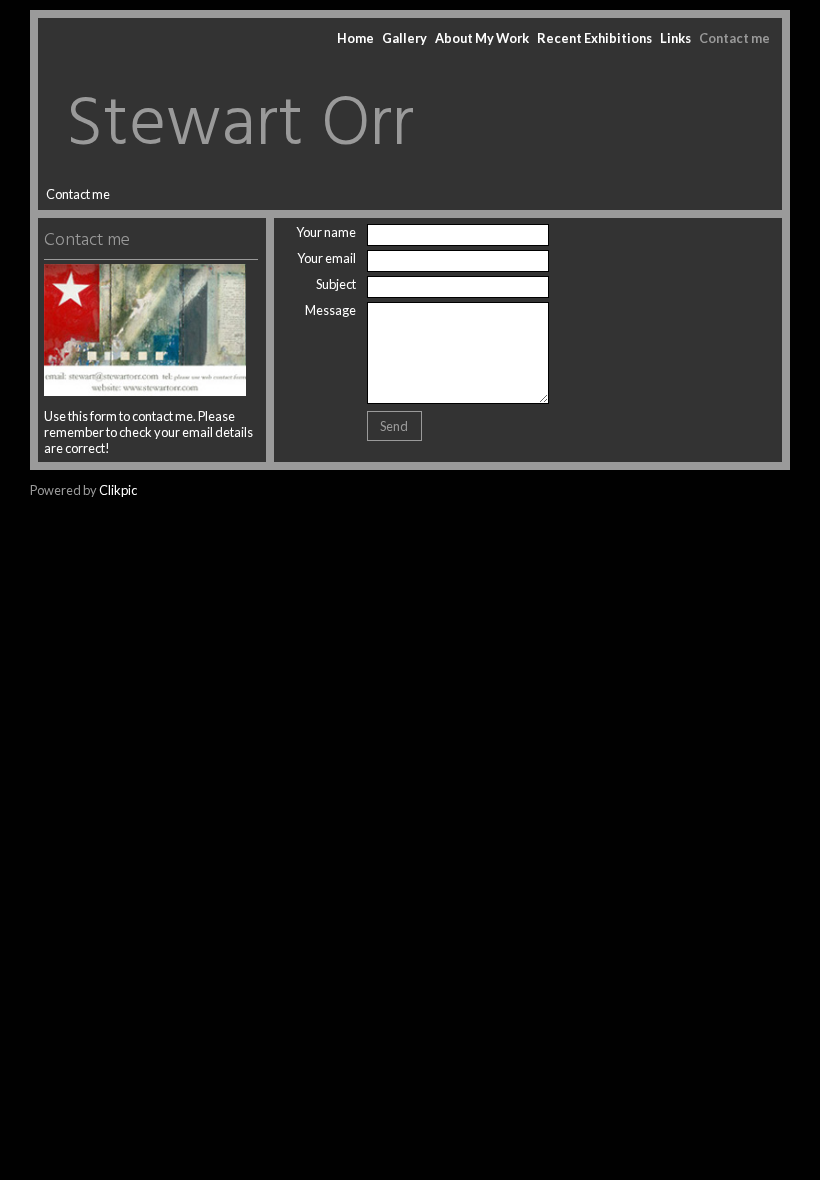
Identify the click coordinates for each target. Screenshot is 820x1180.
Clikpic (118, 490)
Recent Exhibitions (594, 38)
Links (675, 38)
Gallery (404, 38)
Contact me (734, 38)
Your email (326, 258)
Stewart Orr (240, 126)
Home (355, 38)
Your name (326, 232)
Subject (336, 284)
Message (330, 310)
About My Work (482, 38)
